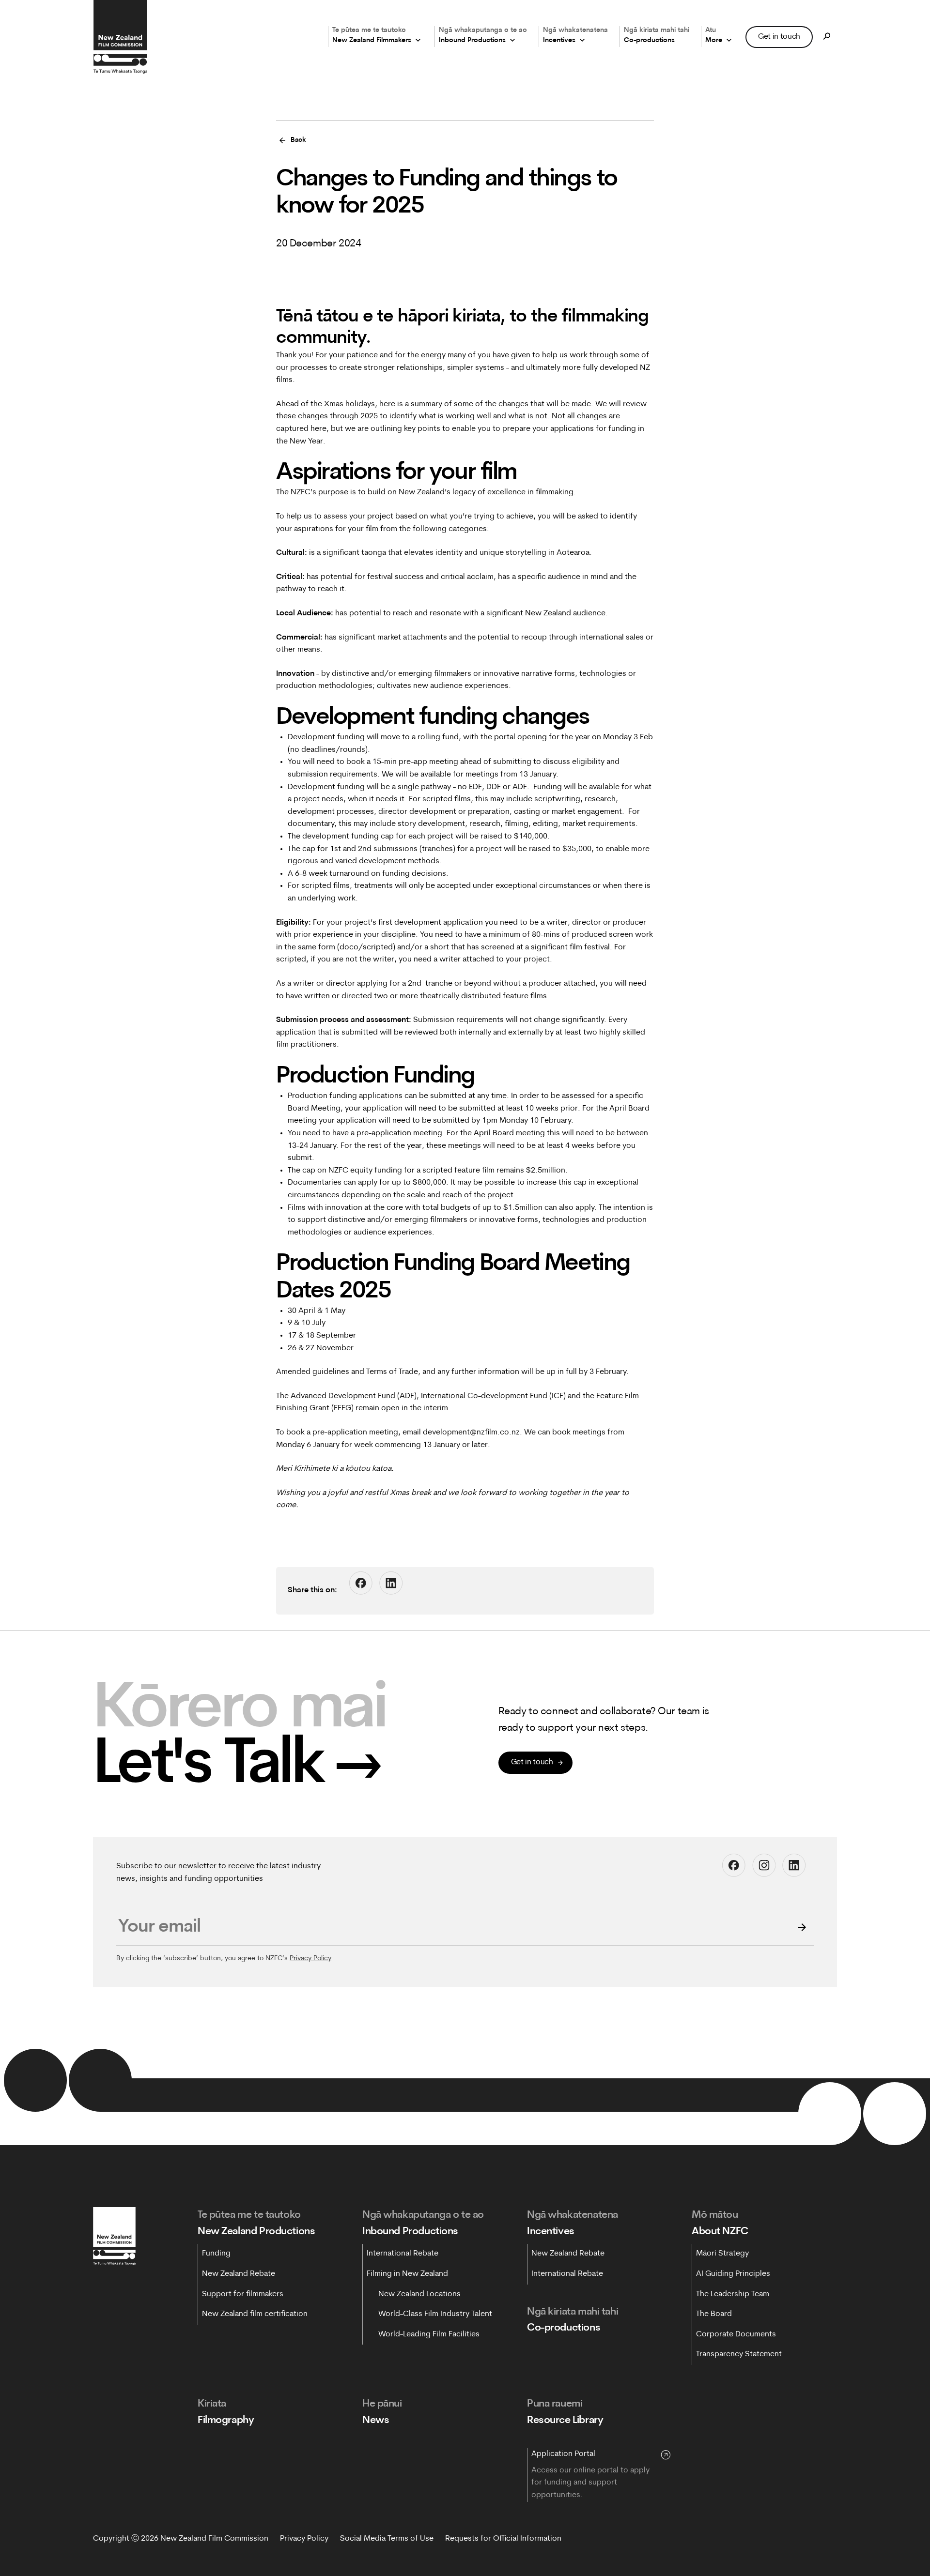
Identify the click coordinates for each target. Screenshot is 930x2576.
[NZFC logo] (120, 37)
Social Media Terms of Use (387, 2539)
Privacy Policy (310, 1959)
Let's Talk (238, 1767)
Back (298, 140)
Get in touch (779, 36)
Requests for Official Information (503, 2539)
